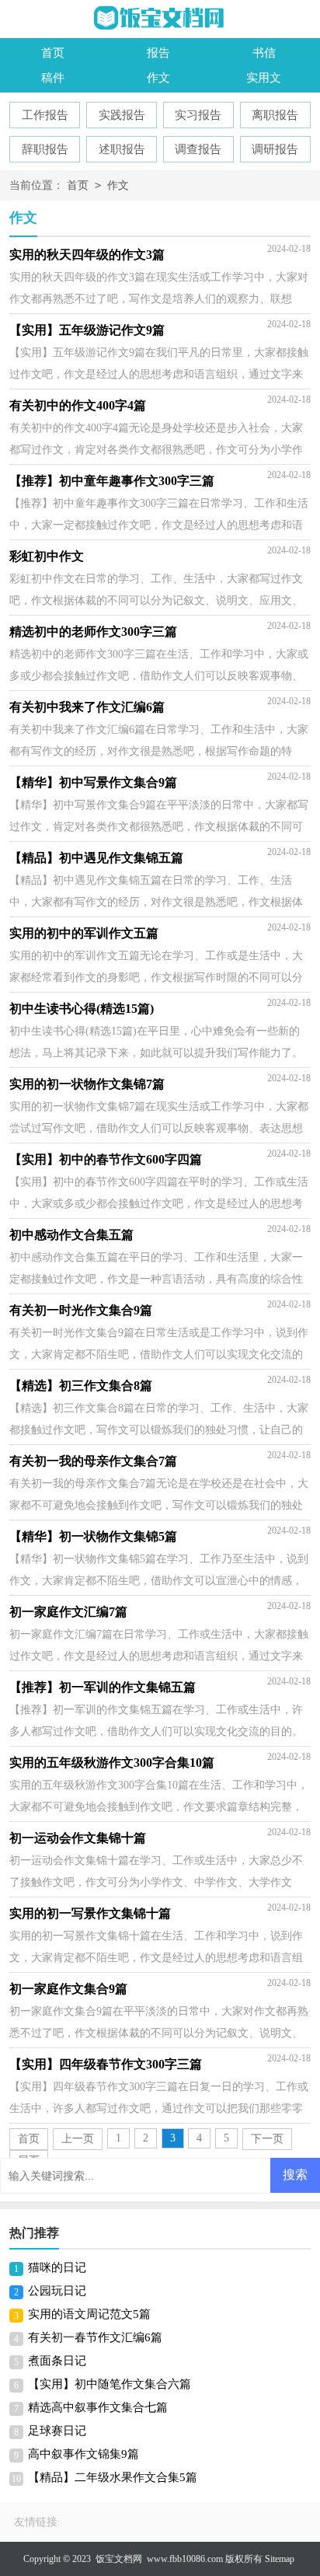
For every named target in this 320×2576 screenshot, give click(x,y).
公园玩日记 (57, 2291)
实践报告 (122, 115)
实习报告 (198, 115)
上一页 (78, 2139)
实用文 (264, 78)
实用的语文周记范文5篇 (89, 2314)
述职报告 (122, 149)
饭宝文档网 (119, 2559)
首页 (53, 53)
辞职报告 (45, 149)
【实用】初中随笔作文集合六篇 (110, 2384)
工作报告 (45, 115)
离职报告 (275, 115)
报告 (158, 53)
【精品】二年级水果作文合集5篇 (113, 2477)
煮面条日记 (57, 2361)
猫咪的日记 (57, 2267)
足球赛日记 (57, 2431)
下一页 (267, 2139)
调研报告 (275, 149)
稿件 (53, 78)
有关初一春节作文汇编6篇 (95, 2337)
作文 (158, 78)
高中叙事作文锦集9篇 (83, 2454)
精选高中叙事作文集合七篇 (98, 2407)
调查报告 (198, 149)
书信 (264, 53)
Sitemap (280, 2559)
